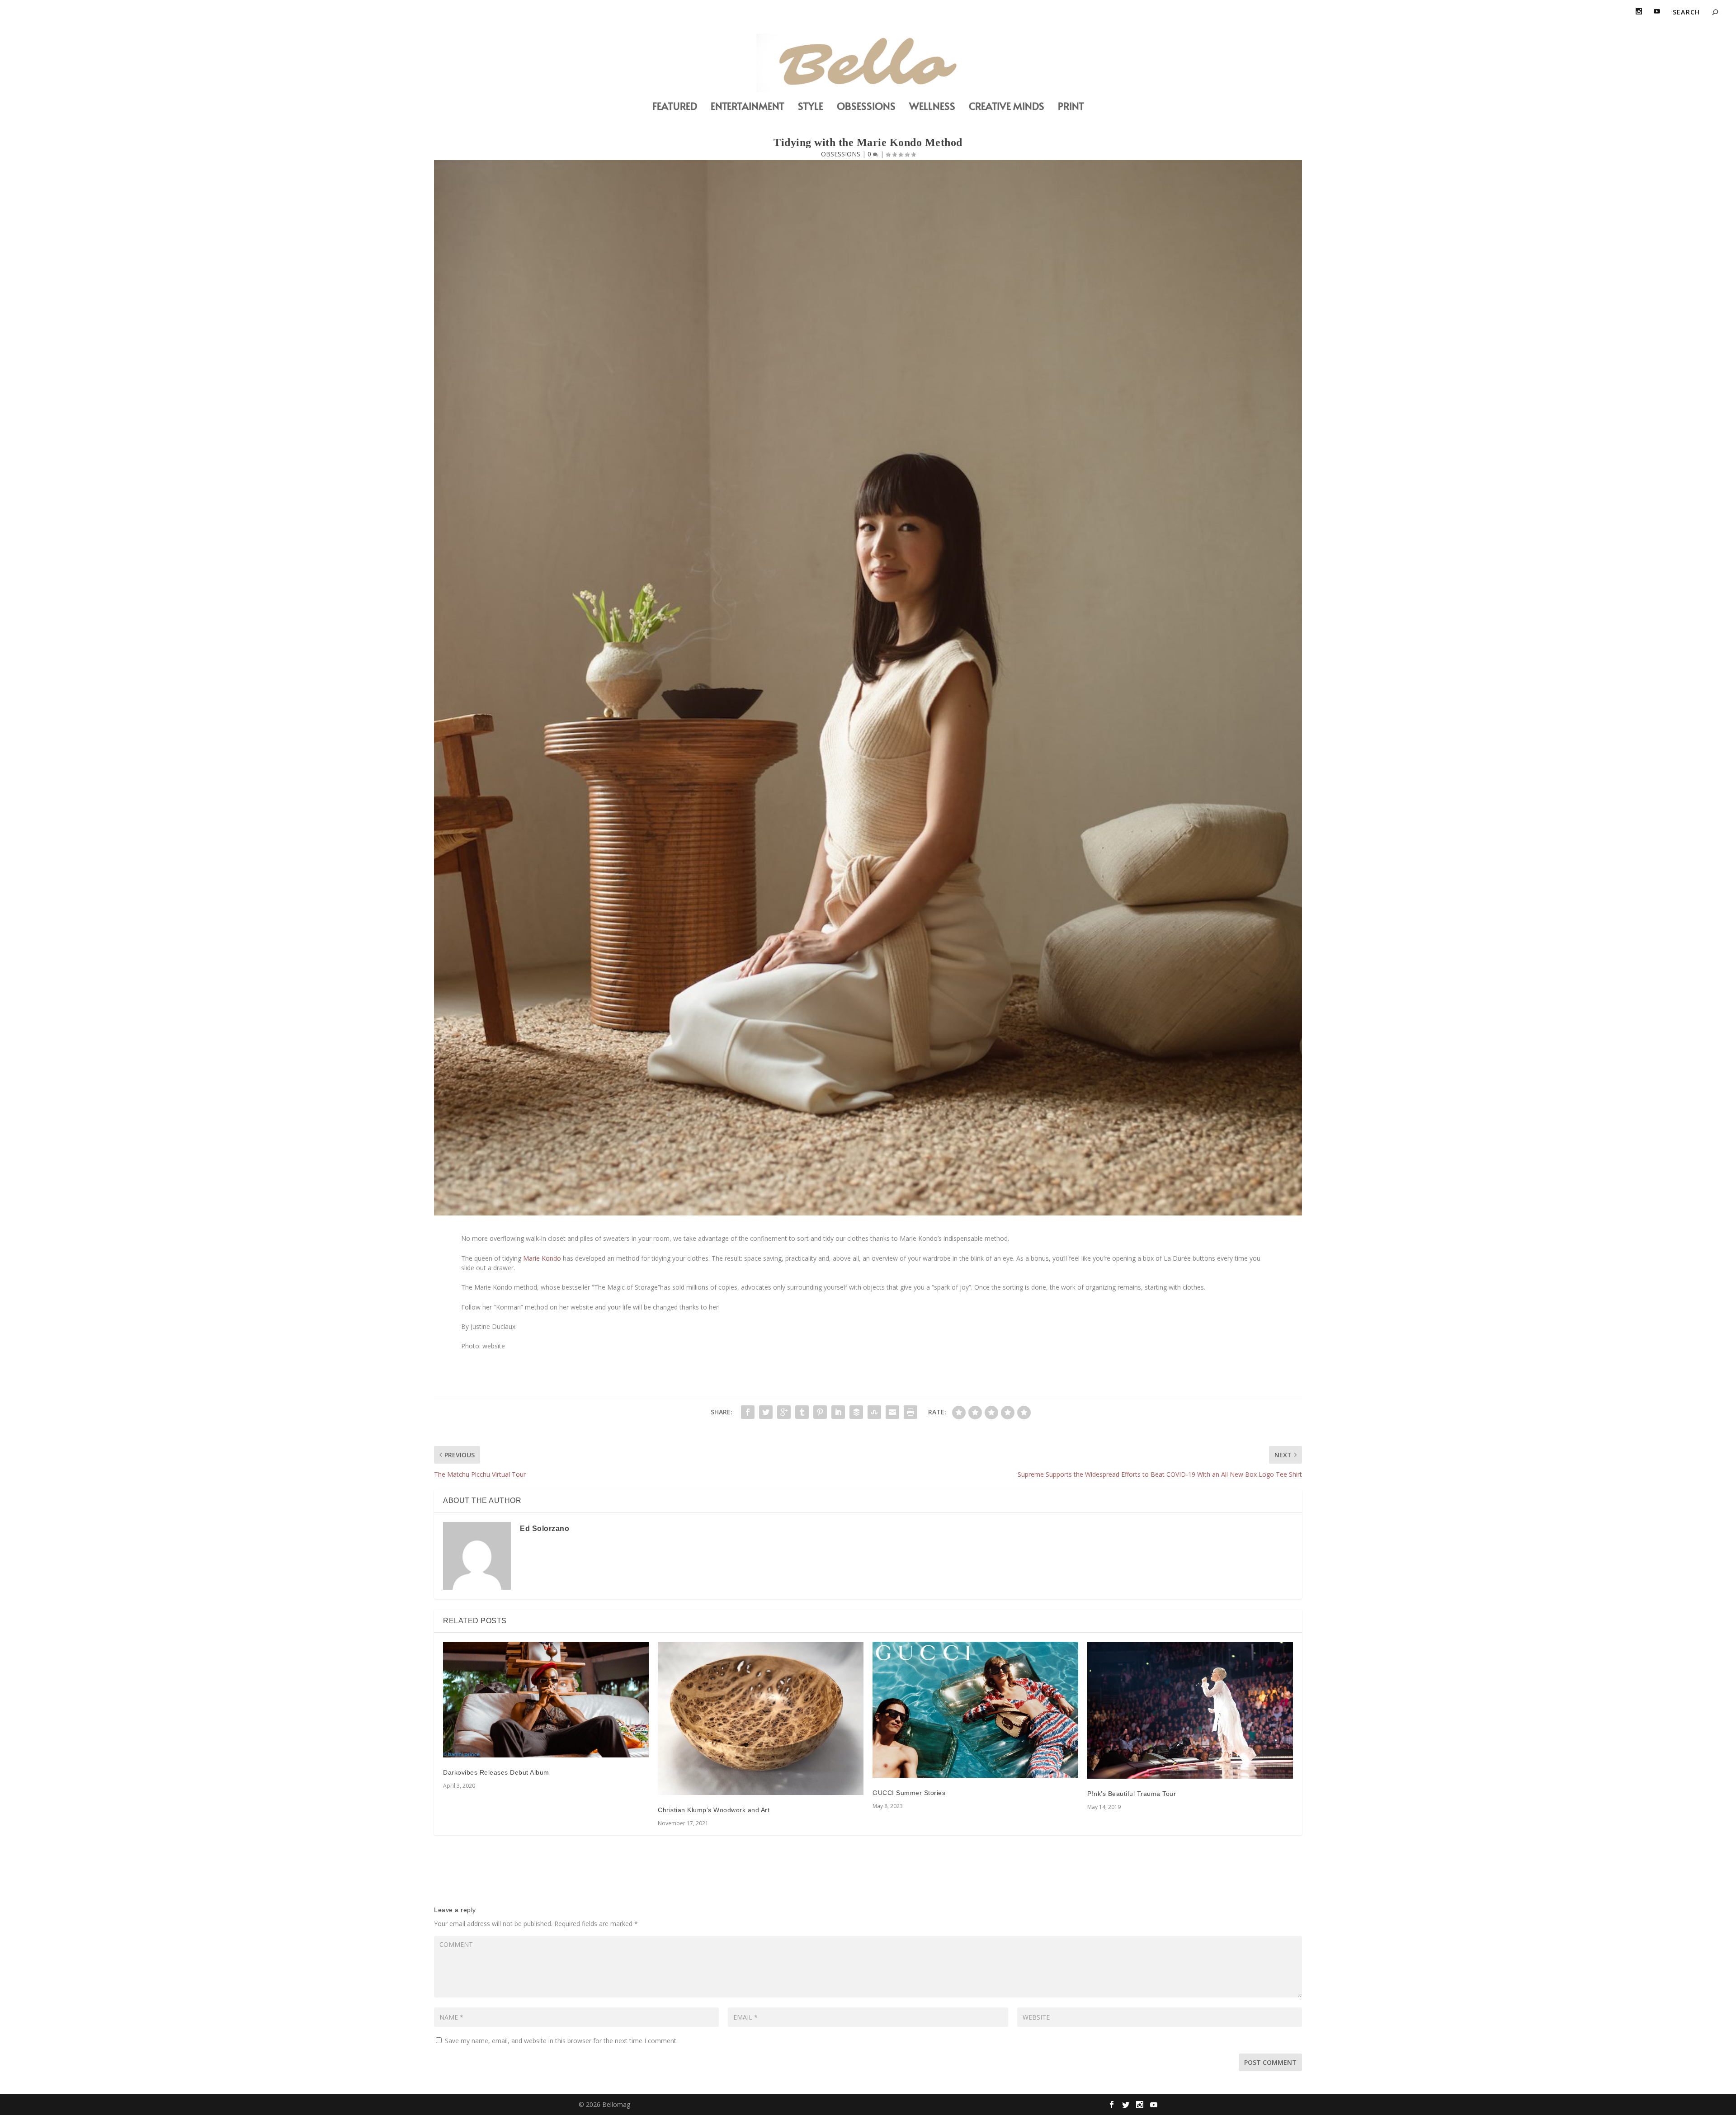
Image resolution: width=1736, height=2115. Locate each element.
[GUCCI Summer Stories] (975, 1710)
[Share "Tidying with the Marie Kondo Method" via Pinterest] (820, 1412)
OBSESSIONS (866, 107)
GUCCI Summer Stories (909, 1793)
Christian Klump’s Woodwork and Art (714, 1810)
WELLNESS (932, 107)
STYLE (811, 107)
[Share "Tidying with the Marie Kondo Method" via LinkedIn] (838, 1412)
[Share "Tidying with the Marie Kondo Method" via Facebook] (748, 1412)
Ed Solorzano (545, 1529)
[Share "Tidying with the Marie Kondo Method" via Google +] (784, 1412)
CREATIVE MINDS (1007, 107)
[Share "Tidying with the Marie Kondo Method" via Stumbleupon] (874, 1412)
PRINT (1071, 107)
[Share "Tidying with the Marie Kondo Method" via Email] (892, 1412)
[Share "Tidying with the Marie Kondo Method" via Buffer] (856, 1412)
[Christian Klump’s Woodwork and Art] (761, 1718)
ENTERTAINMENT (748, 107)
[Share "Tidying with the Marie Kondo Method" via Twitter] (766, 1412)
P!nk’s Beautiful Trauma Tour (1132, 1794)
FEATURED (675, 107)
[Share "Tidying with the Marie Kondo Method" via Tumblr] (802, 1412)
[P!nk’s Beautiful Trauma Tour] (1190, 1710)
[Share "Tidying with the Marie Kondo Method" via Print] (910, 1412)
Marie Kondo (542, 1258)
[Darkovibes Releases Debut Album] (546, 1700)
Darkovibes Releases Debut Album (496, 1772)
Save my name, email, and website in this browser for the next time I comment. (561, 2041)
